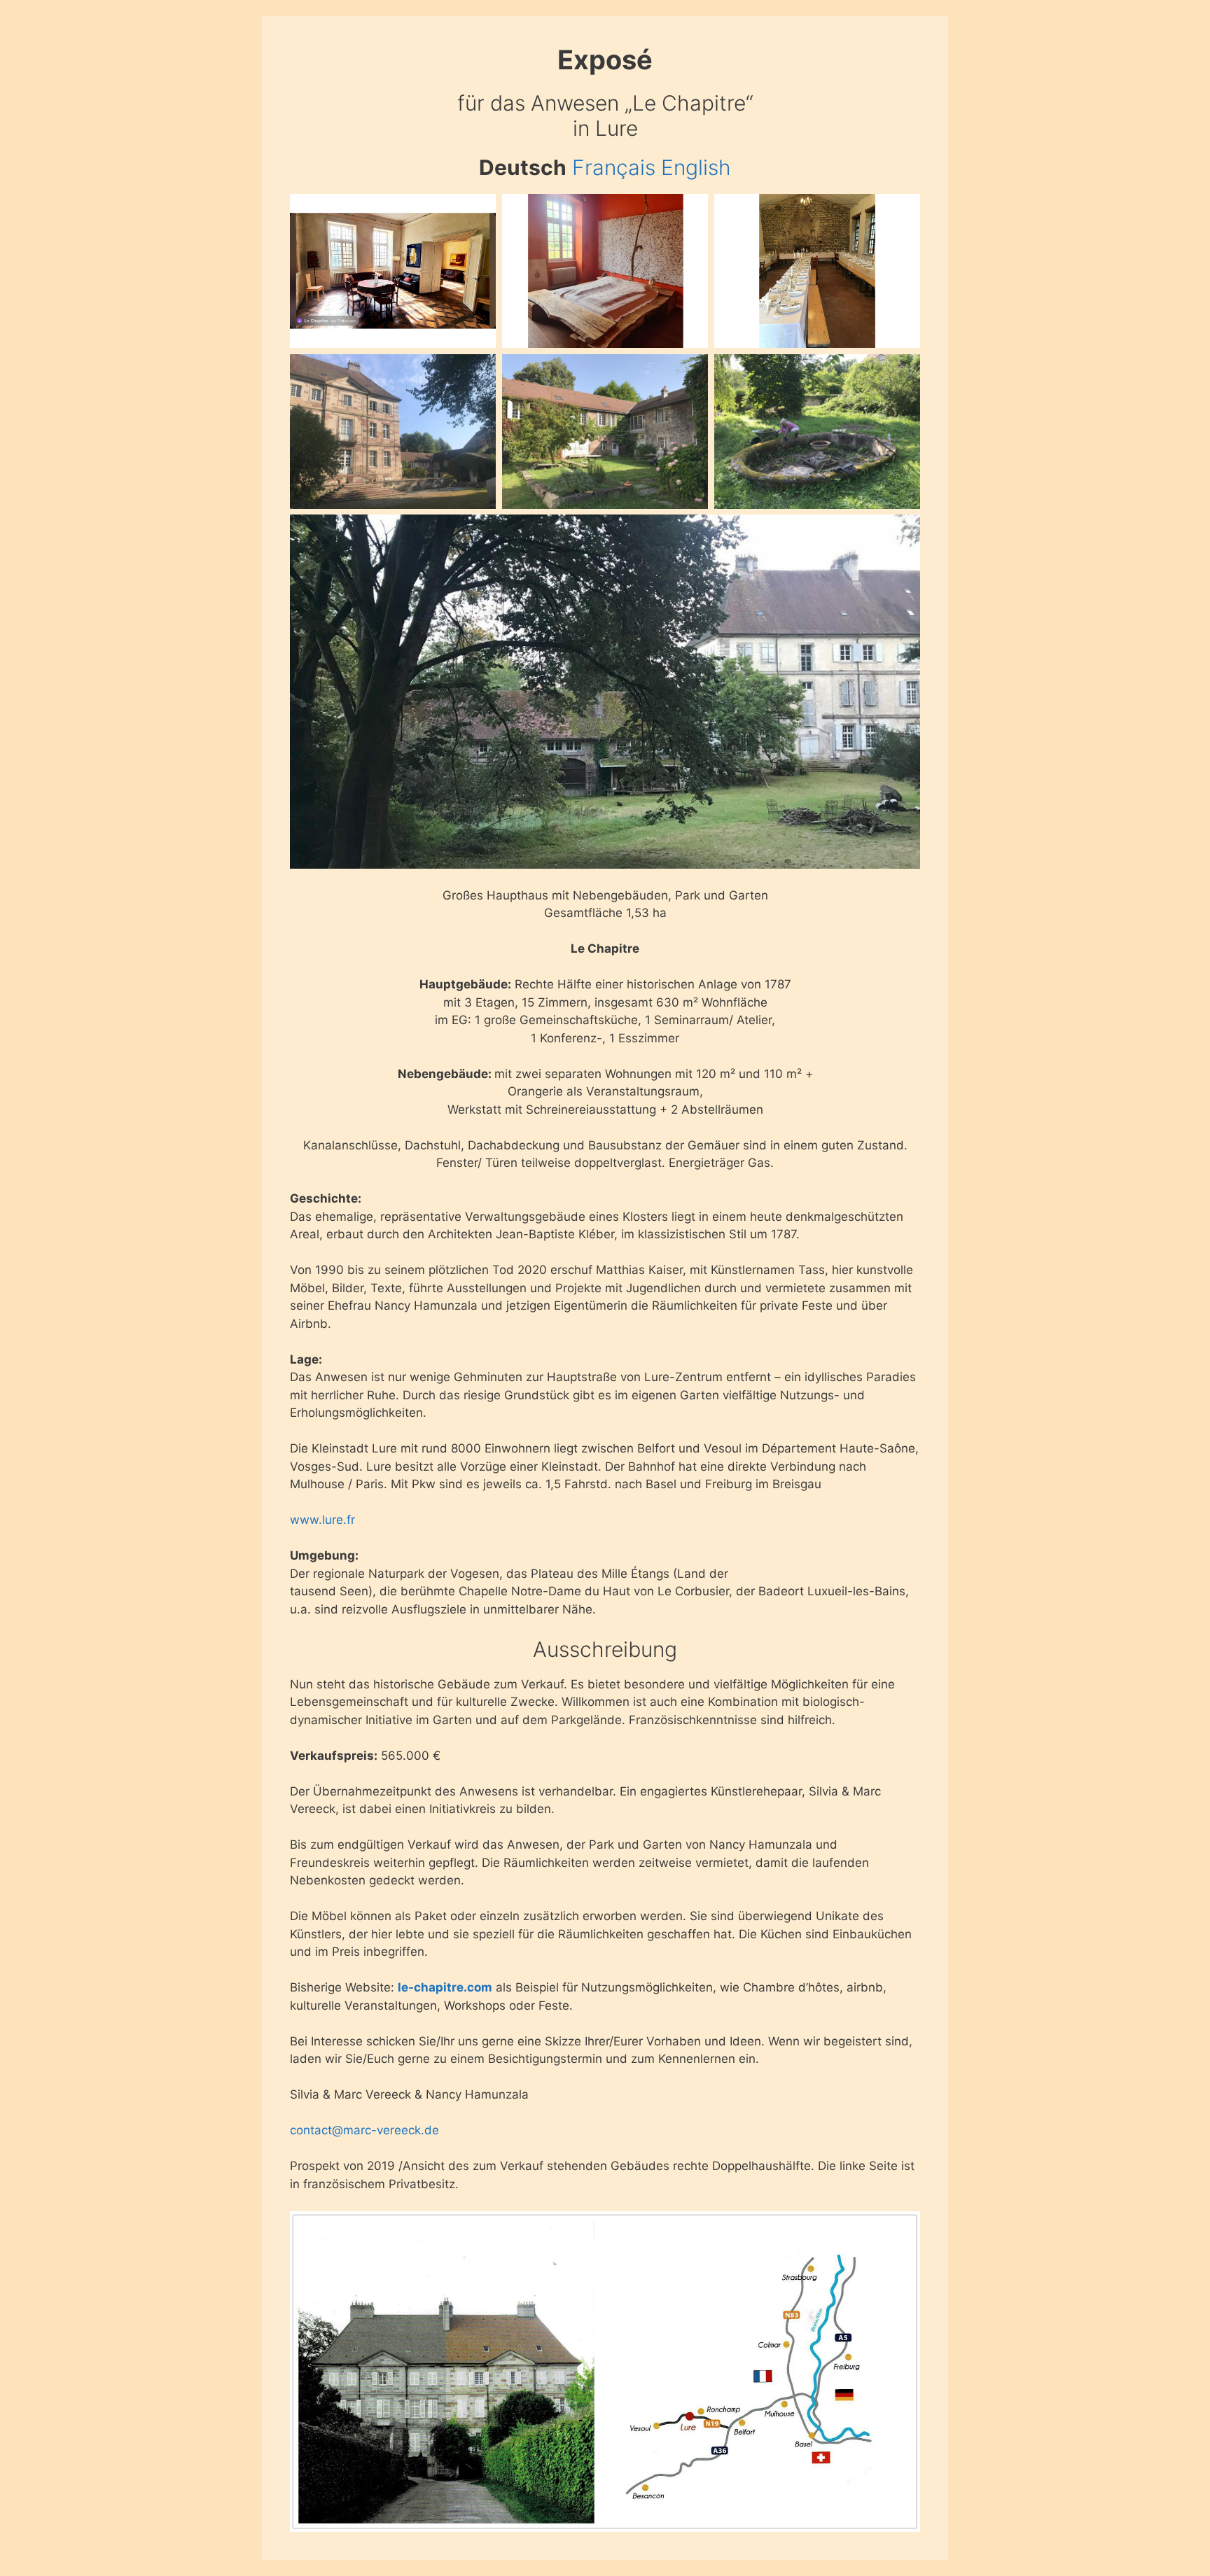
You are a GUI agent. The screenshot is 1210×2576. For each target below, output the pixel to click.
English (696, 167)
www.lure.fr (322, 1520)
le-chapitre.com (445, 1987)
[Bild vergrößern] (478, 212)
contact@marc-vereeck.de (364, 2130)
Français (614, 167)
